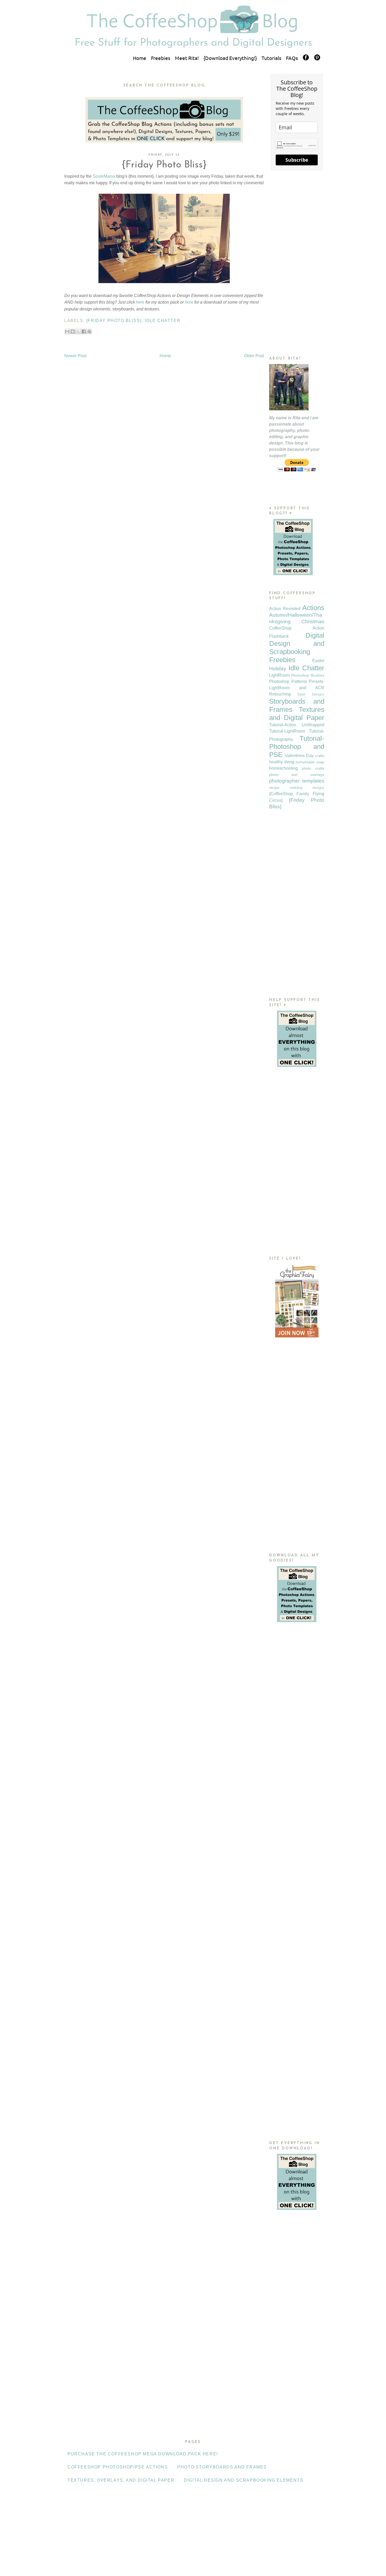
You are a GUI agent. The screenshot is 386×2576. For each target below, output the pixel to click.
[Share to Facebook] (84, 331)
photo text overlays (297, 775)
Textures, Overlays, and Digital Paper (121, 2480)
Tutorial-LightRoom (287, 731)
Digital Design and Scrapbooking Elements (244, 2480)
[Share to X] (78, 331)
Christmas (313, 622)
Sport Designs (311, 694)
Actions (313, 608)
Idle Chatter (163, 321)
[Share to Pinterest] (89, 331)
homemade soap (310, 762)
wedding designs (307, 788)
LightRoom (279, 675)
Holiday (278, 669)
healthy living (282, 762)
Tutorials (271, 58)
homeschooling (283, 768)
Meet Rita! (187, 58)
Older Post (254, 356)
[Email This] (67, 331)
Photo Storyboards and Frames (222, 2467)
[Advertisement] (297, 263)
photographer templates (297, 781)
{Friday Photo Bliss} (114, 321)
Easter (318, 661)
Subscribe (297, 160)
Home (140, 58)
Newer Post (75, 356)
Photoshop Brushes (308, 675)
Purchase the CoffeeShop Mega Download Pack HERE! (143, 2454)
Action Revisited (285, 609)
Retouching (280, 694)
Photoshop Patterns (288, 681)
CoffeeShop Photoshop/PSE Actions (118, 2467)
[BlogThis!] (73, 331)
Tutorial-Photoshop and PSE (297, 747)
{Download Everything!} (230, 58)
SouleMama (104, 176)
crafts (320, 756)
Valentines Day (299, 756)
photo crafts (313, 768)
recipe (274, 788)
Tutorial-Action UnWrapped (297, 725)
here (140, 302)
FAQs (292, 58)
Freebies (161, 58)
